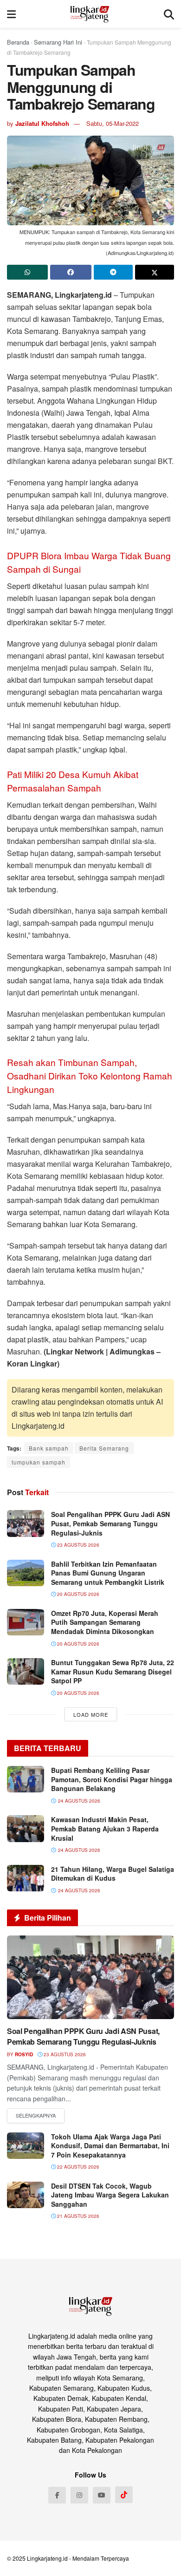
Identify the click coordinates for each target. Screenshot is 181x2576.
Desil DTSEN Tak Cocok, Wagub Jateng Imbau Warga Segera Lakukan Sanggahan (110, 2195)
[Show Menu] (11, 14)
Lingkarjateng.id (47, 2558)
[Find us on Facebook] (57, 2495)
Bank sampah (49, 1448)
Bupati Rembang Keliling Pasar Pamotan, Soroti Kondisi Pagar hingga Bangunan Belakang (112, 1779)
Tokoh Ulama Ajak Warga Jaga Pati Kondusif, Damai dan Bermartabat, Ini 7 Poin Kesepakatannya (110, 2146)
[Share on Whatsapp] (27, 272)
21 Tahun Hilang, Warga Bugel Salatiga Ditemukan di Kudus (113, 1874)
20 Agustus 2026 (78, 1594)
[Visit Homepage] (90, 14)
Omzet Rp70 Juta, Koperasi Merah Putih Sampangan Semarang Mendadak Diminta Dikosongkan (105, 1622)
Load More (91, 1714)
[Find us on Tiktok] (124, 2495)
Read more (36, 2116)
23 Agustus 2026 (78, 1545)
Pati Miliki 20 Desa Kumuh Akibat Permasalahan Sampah (73, 781)
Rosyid (24, 2054)
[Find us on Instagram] (79, 2495)
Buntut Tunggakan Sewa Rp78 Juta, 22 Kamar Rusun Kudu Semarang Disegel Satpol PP (113, 1671)
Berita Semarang (104, 1448)
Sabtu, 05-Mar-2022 (113, 123)
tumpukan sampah (39, 1462)
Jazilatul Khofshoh (42, 123)
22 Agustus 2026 (78, 2167)
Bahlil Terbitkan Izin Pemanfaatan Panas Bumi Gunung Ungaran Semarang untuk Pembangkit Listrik (108, 1573)
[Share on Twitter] (155, 272)
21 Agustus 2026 (78, 2216)
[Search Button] (169, 14)
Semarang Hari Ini (58, 42)
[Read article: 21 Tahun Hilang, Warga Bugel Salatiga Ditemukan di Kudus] (26, 1878)
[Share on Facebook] (71, 272)
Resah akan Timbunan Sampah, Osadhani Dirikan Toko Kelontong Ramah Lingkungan (90, 1076)
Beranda (18, 42)
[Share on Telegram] (113, 272)
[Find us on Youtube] (102, 2495)
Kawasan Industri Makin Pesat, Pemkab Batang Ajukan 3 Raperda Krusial (105, 1828)
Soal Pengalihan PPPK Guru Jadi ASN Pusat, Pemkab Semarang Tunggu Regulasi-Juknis (110, 1523)
